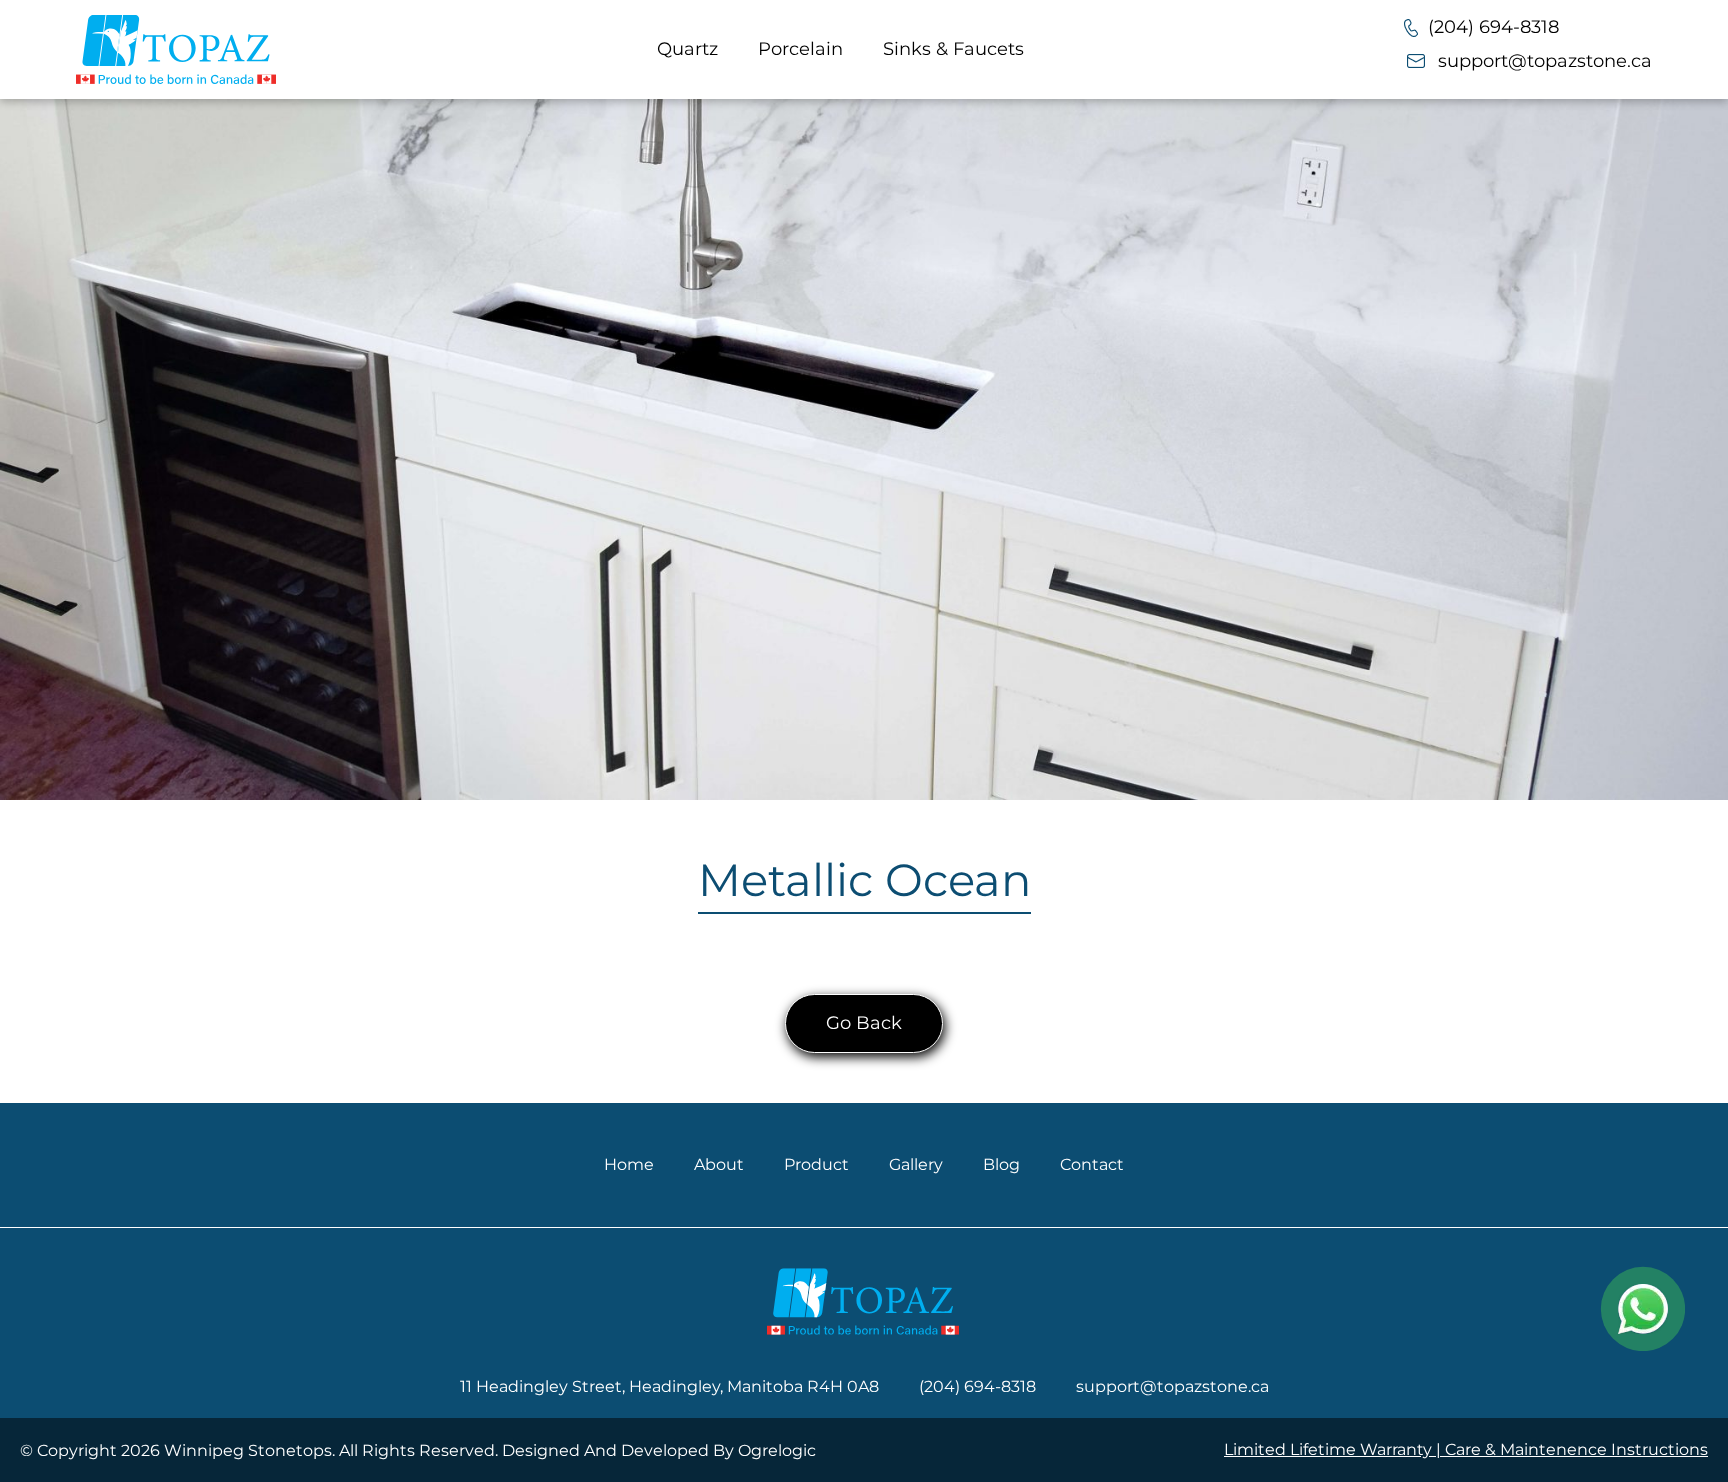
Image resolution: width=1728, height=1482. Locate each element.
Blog (1001, 1164)
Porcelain (800, 49)
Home (629, 1164)
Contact (1092, 1164)
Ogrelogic (777, 1450)
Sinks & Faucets (953, 49)
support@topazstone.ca (1545, 61)
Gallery (916, 1164)
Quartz (687, 49)
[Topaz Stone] (176, 49)
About (719, 1164)
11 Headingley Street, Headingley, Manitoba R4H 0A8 (669, 1386)
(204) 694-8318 (1493, 27)
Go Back (864, 1023)
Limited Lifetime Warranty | (1334, 1449)
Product (816, 1164)
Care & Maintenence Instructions (1576, 1449)
